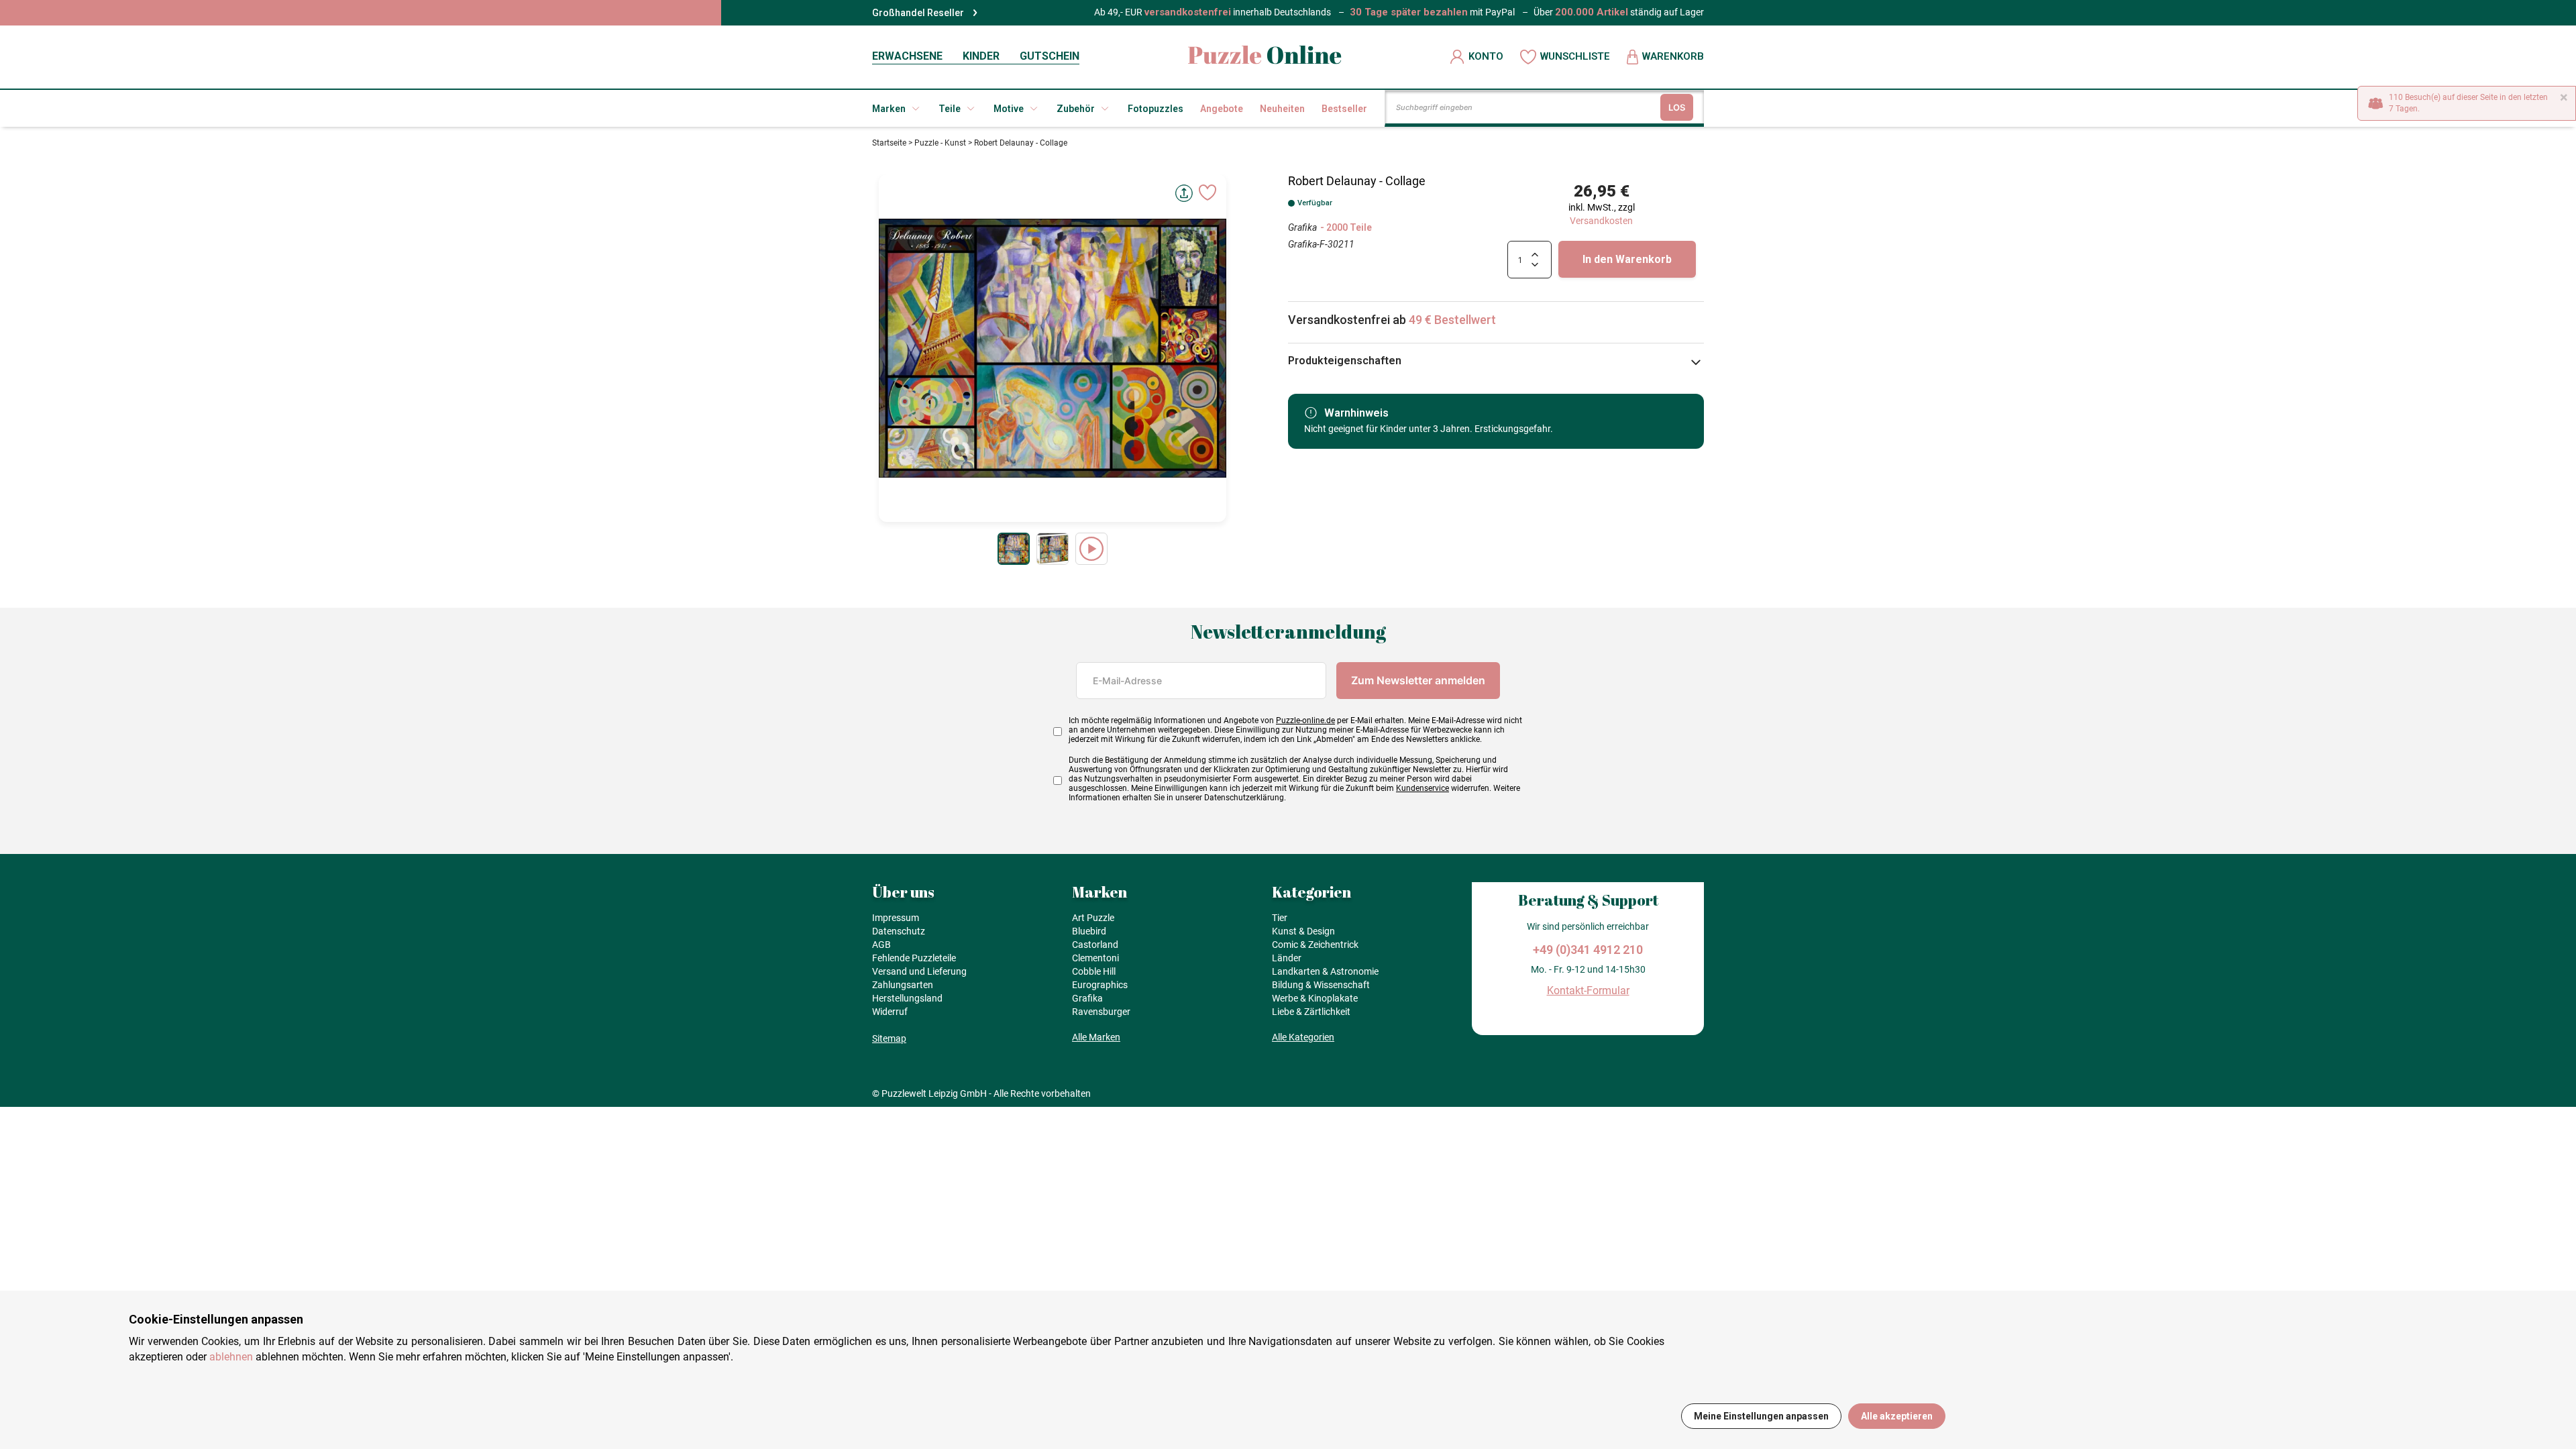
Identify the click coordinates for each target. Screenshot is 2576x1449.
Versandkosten (1601, 221)
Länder (1287, 958)
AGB (881, 945)
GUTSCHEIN (1050, 56)
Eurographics (1100, 985)
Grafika (1302, 227)
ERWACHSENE (907, 56)
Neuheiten (1282, 109)
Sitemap (889, 1038)
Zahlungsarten (903, 985)
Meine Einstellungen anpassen (1761, 1416)
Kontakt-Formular (1588, 990)
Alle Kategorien (1303, 1037)
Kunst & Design (1303, 931)
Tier (1280, 918)
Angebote (1222, 109)
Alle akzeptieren (1897, 1416)
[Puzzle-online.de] (1265, 57)
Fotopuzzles (1156, 109)
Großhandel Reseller (918, 13)
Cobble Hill (1094, 971)
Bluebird (1089, 931)
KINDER (981, 56)
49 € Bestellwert (1452, 320)
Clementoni (1095, 958)
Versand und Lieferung (919, 971)
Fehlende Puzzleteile (914, 958)
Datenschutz (899, 931)
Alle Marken (1096, 1037)
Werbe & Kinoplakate (1315, 998)
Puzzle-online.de (1305, 720)
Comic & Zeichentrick (1315, 945)
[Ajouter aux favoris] (1207, 193)
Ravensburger (1101, 1012)
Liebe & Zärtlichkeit (1311, 1012)
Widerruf (890, 1012)
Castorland (1095, 945)
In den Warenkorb (1627, 259)
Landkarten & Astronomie (1325, 971)
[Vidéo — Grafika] (1091, 549)
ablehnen (231, 1357)
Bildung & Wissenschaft (1321, 985)
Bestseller (1344, 109)
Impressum (896, 918)
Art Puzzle (1093, 918)
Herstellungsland (907, 998)
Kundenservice (1423, 788)
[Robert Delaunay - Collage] (1014, 549)
